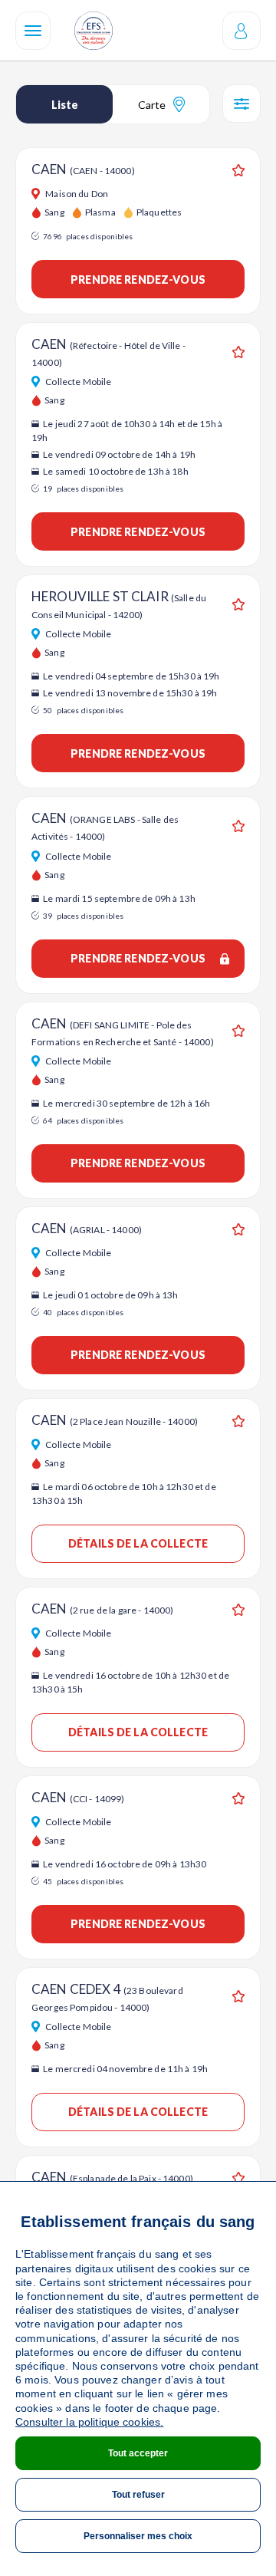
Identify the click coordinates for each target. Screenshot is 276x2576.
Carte (152, 105)
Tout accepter (138, 2453)
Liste (65, 105)
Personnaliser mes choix (138, 2536)
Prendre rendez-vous (138, 280)
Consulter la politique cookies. (89, 2422)
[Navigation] (33, 31)
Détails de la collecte (138, 1543)
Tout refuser (138, 2495)
